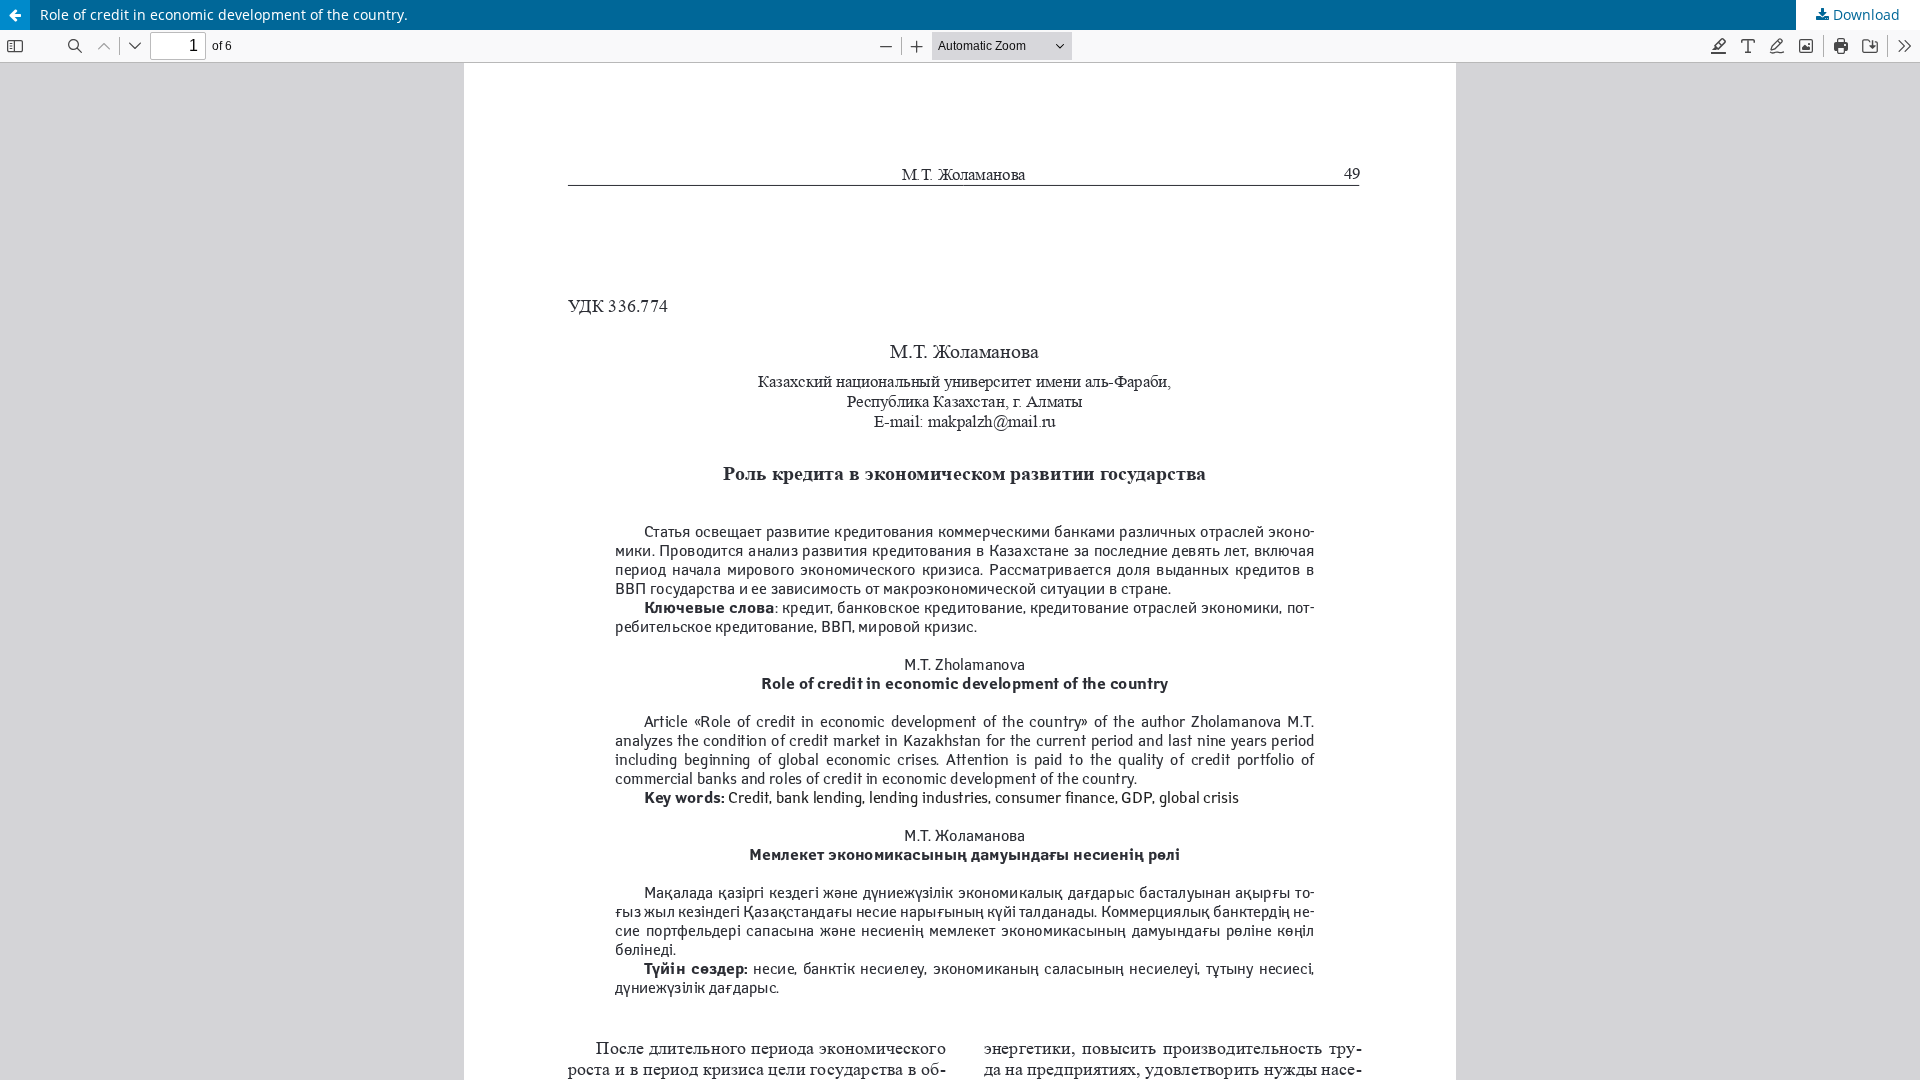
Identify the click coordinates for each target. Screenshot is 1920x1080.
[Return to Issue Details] (15, 15)
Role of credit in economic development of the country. (224, 14)
